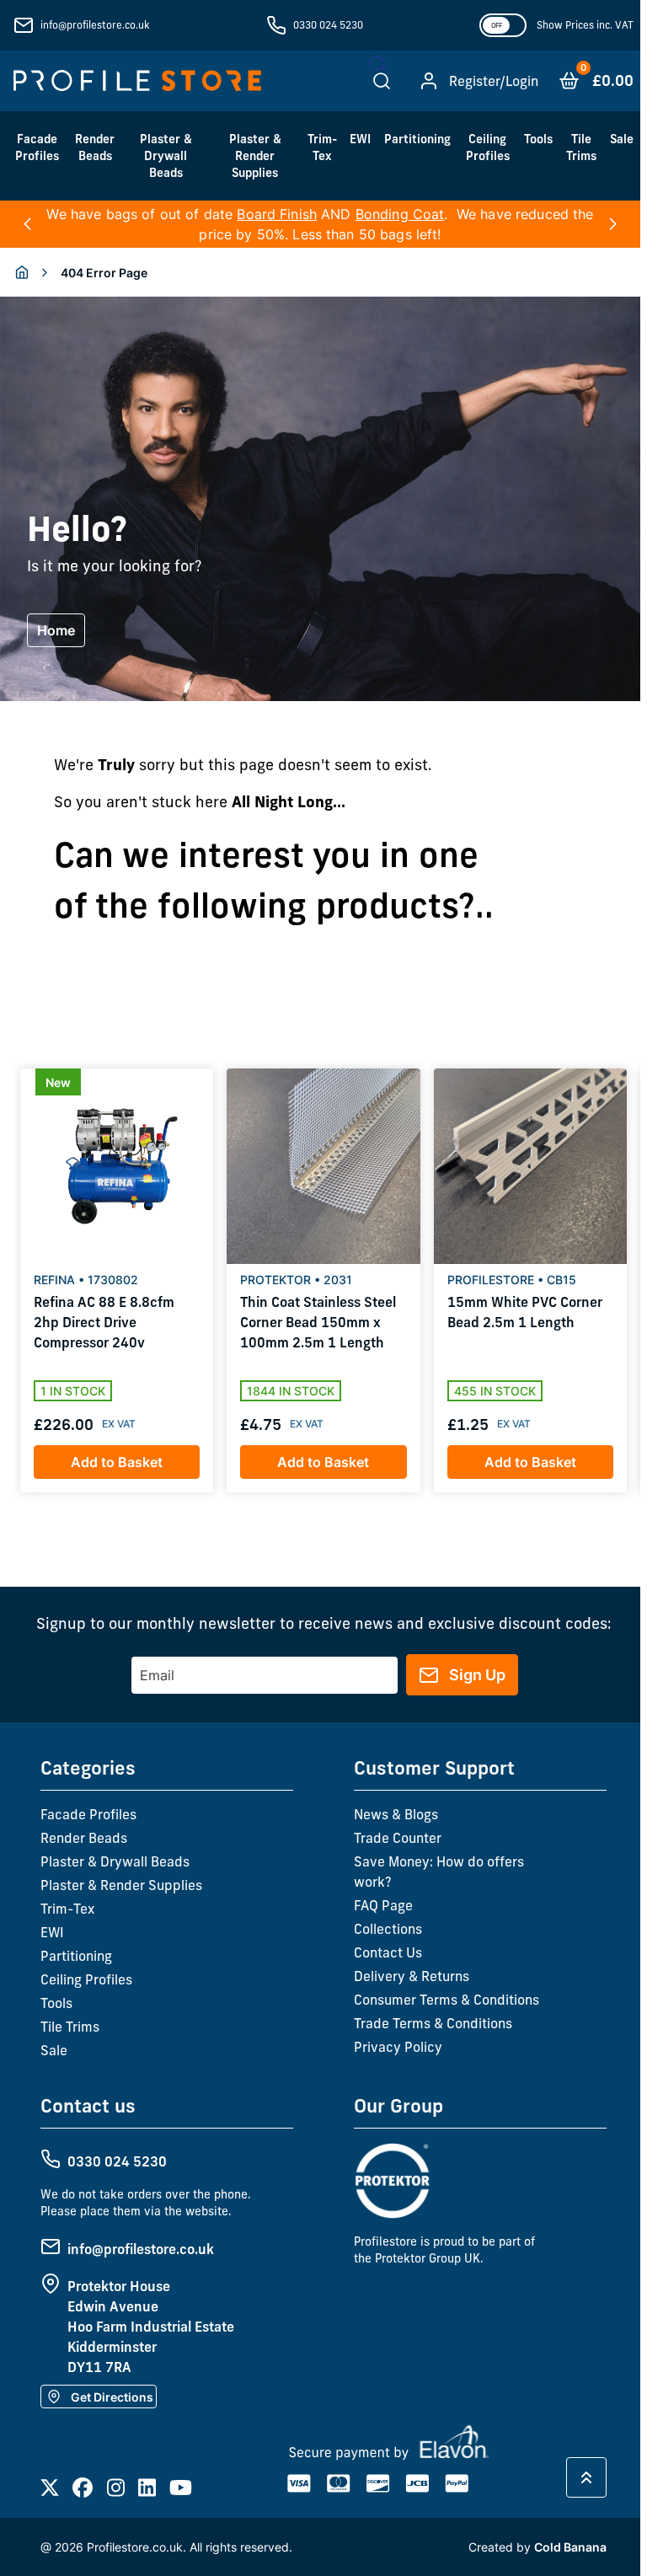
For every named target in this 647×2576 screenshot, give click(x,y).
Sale (622, 139)
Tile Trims (581, 147)
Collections (388, 1929)
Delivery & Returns (412, 1976)
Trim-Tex (322, 147)
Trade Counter (398, 1838)
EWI (360, 139)
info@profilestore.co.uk (95, 25)
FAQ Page (383, 1905)
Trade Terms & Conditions (433, 2023)
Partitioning (417, 139)
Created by (537, 2547)
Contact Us (388, 1952)
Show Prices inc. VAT (585, 25)
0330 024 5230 (328, 25)
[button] (27, 224)
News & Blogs (396, 1814)
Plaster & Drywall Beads (166, 156)
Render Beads (95, 147)
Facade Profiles (37, 147)
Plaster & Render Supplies (255, 156)
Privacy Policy (398, 2047)
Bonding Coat (400, 214)
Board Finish (277, 214)
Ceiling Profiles (488, 147)
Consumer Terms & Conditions (446, 2000)
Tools (538, 139)
